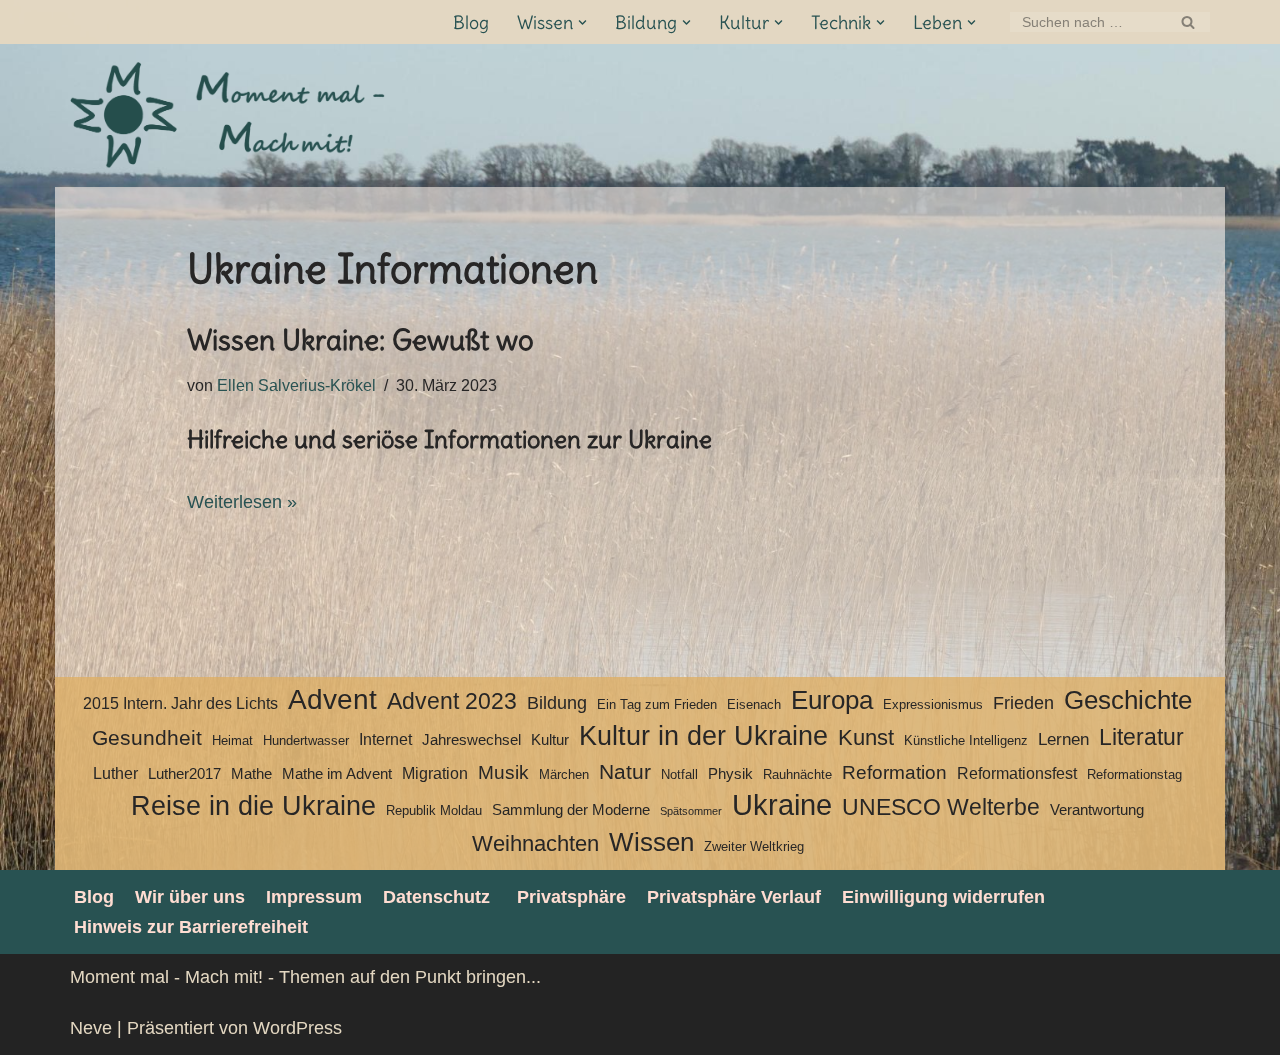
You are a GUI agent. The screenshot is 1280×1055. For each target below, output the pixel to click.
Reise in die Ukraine (253, 806)
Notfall (679, 774)
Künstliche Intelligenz (966, 740)
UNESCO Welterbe (941, 807)
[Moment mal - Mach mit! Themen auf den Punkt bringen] (230, 115)
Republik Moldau (434, 810)
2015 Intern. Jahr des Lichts (180, 703)
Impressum (314, 897)
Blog (471, 22)
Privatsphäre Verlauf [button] (734, 897)
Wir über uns (190, 897)
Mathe (251, 774)
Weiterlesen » (242, 502)
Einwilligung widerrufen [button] (943, 897)
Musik (503, 772)
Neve (91, 1028)
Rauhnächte (797, 774)
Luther (115, 773)
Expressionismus (933, 704)
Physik (730, 774)
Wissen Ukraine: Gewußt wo (360, 340)
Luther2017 (184, 774)
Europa (832, 700)
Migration (435, 773)
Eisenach (754, 704)
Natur (625, 772)
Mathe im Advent (337, 774)
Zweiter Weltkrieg (754, 846)
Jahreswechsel (471, 740)
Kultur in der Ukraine (703, 736)
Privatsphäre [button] (571, 897)
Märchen (564, 774)
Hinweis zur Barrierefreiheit (191, 927)
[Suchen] (1187, 22)
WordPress (297, 1028)
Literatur (1141, 737)
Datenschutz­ (436, 897)
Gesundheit (147, 738)
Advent (332, 700)
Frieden (1023, 703)
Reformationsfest (1017, 773)
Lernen (1063, 739)
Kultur (550, 740)
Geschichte (1128, 700)
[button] (582, 22)
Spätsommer (691, 811)
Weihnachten (535, 843)
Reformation (894, 772)
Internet (385, 739)
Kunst (866, 737)
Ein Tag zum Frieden (657, 704)
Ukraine (782, 805)
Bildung (557, 703)
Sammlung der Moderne (571, 810)
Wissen (651, 842)
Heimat (232, 740)
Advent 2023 (452, 701)
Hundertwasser (306, 740)
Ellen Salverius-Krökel (296, 385)
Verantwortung (1097, 810)
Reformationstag (1134, 774)
